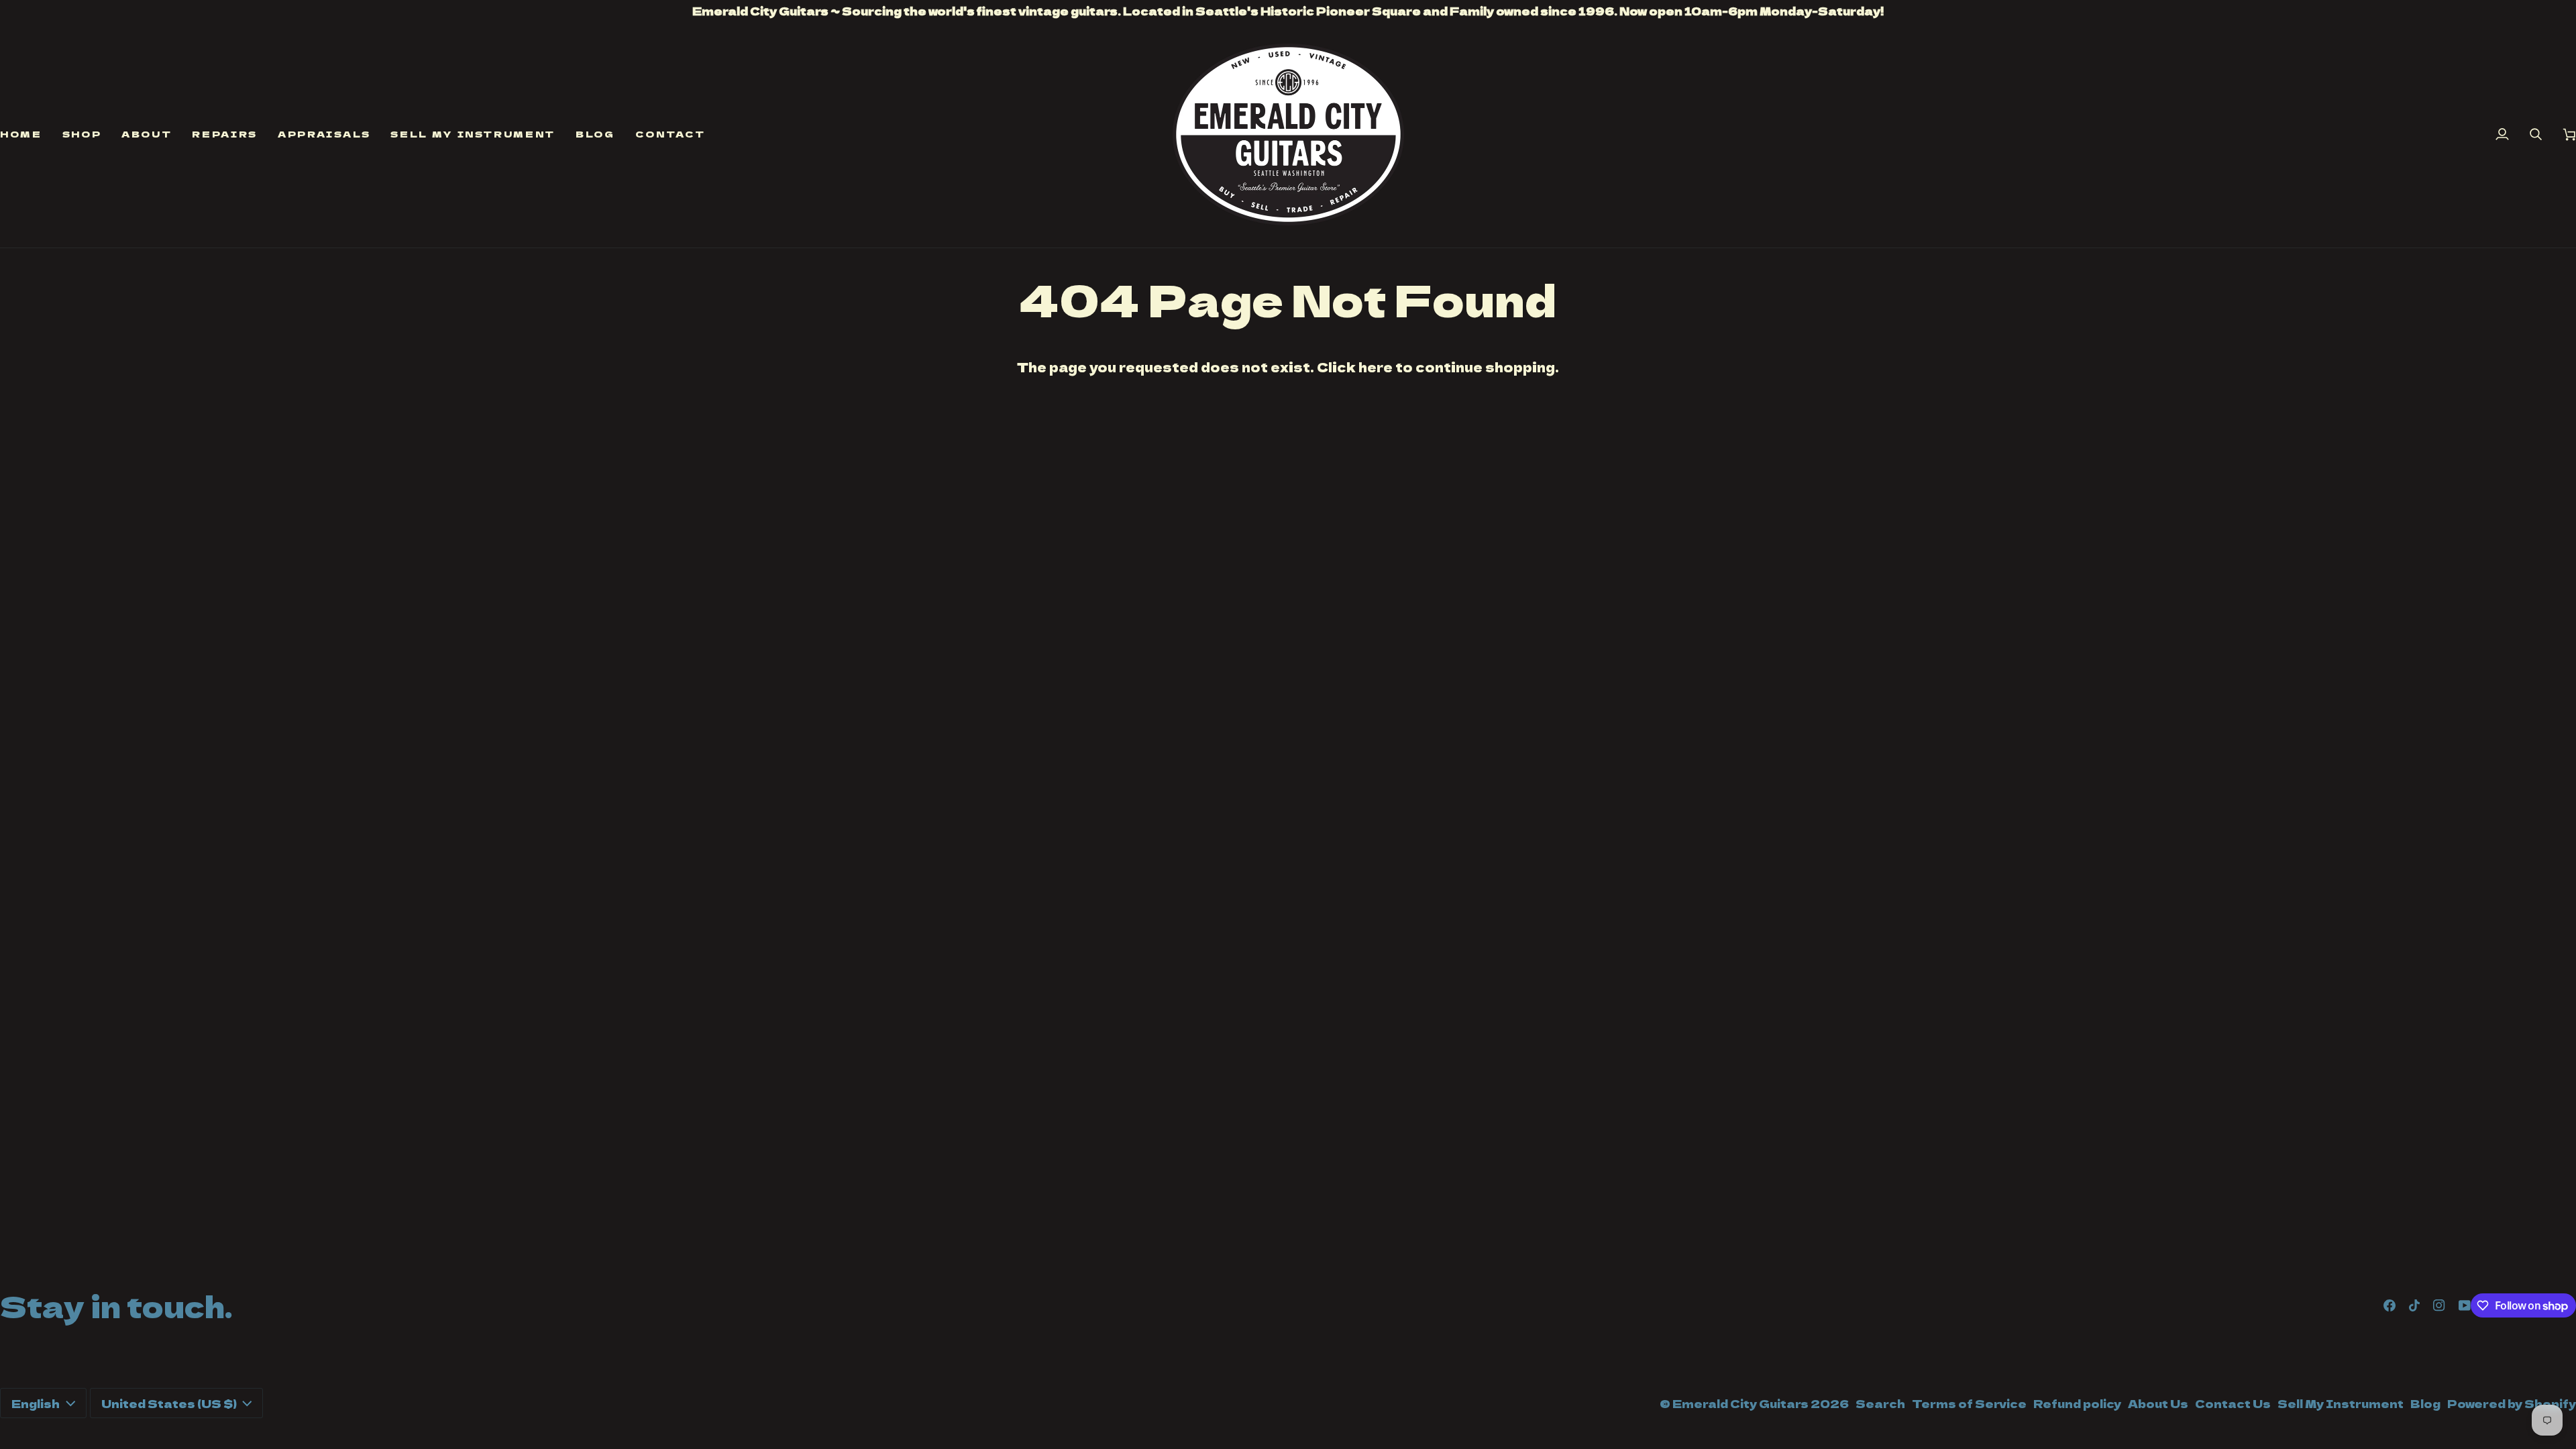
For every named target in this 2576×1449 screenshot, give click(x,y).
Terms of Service (1969, 1403)
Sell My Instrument (2341, 1403)
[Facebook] (2390, 1305)
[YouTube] (2465, 1305)
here (1376, 367)
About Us (2158, 1403)
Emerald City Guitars (1740, 1403)
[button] (82, 135)
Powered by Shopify (2512, 1403)
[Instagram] (2439, 1305)
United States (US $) (169, 1403)
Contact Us (2233, 1403)
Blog (2425, 1403)
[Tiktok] (2414, 1305)
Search (1880, 1403)
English (36, 1403)
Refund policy (2077, 1403)
